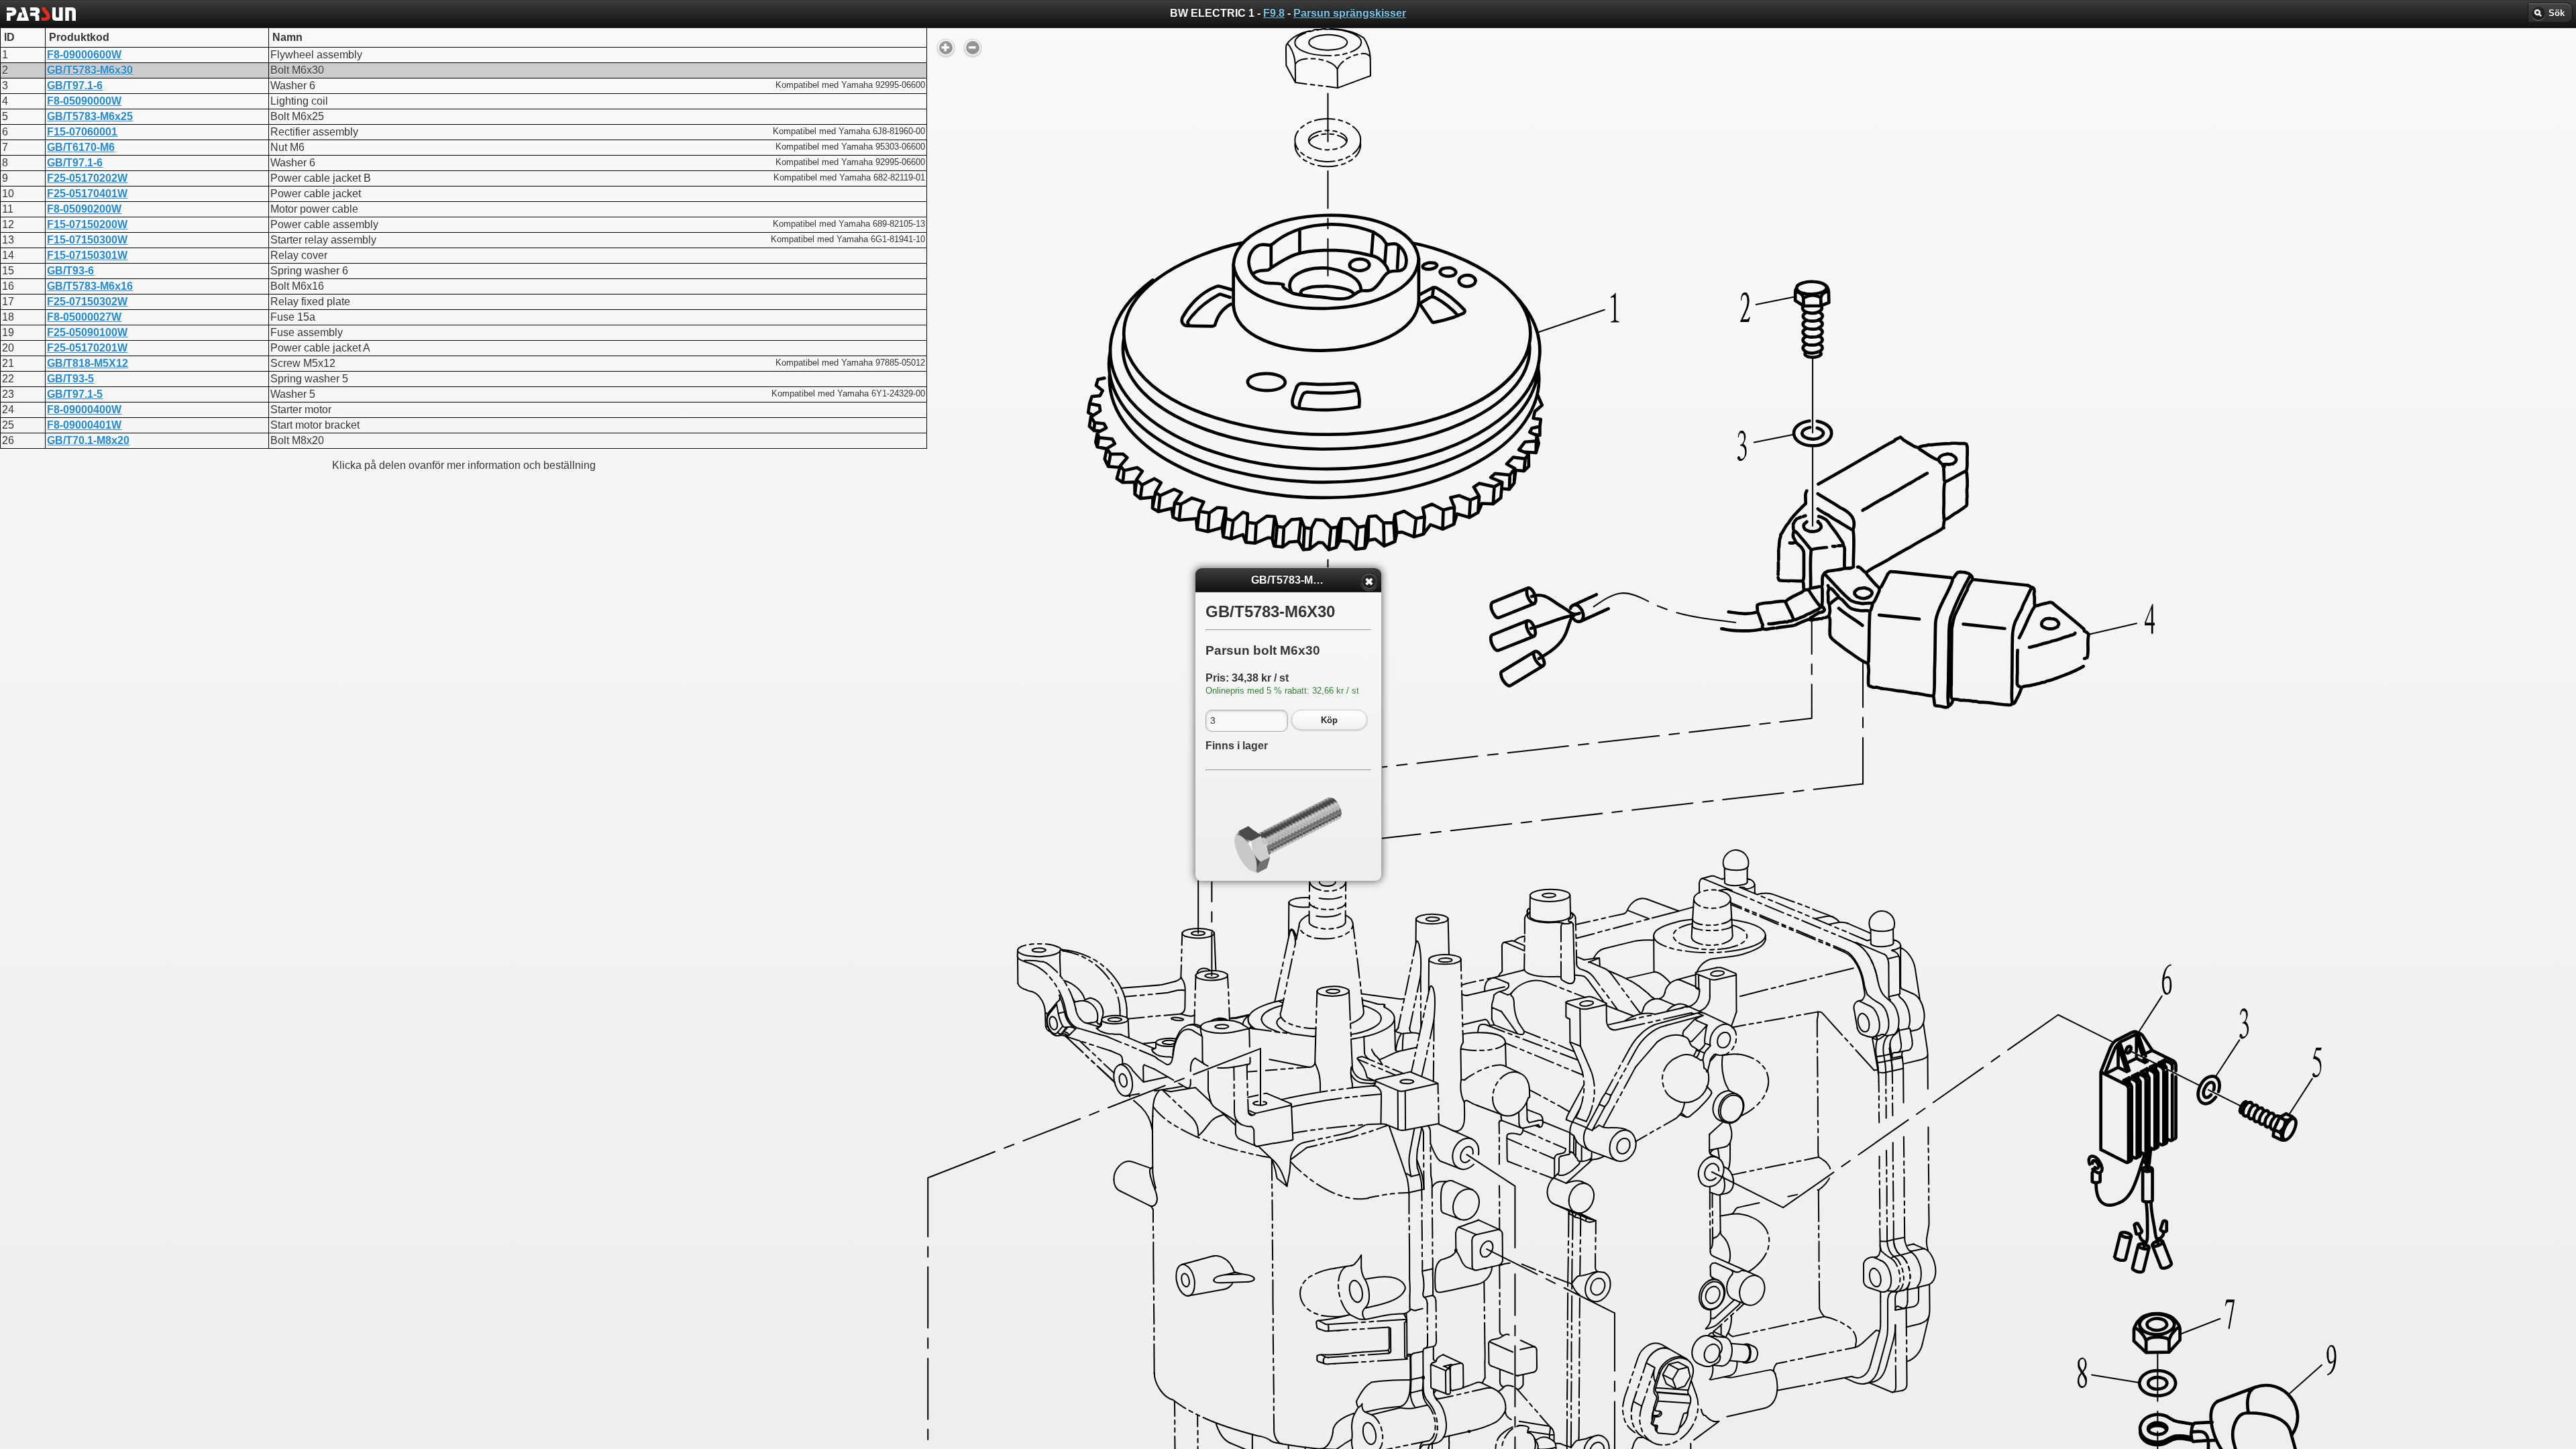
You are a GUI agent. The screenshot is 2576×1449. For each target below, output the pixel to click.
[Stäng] (1369, 582)
